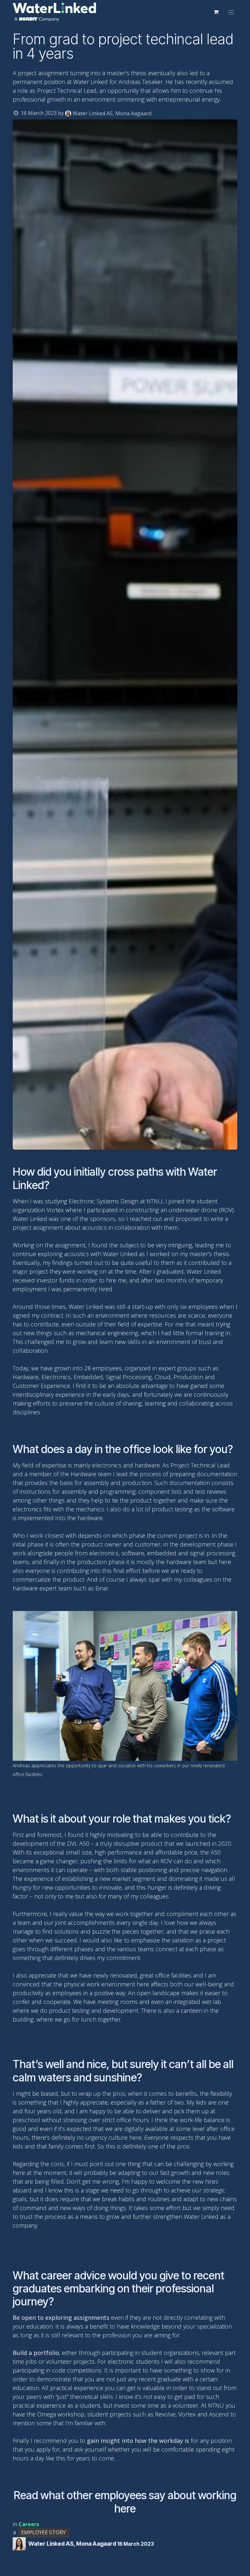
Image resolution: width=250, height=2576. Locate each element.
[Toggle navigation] (231, 12)
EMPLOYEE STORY (43, 2532)
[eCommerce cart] (216, 12)
